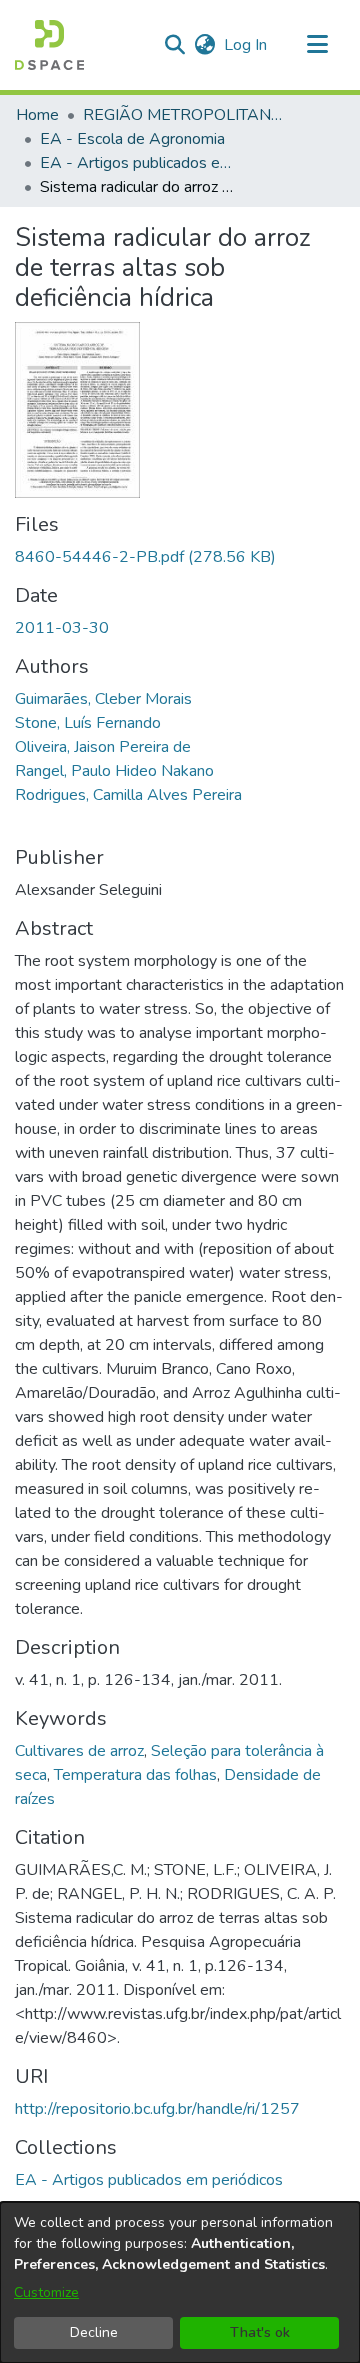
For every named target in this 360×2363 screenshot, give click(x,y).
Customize (46, 2292)
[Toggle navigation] (317, 45)
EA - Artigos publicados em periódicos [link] (140, 163)
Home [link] (37, 115)
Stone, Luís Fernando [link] (88, 723)
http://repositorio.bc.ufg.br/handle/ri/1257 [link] (157, 2109)
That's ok (260, 2332)
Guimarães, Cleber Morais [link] (103, 699)
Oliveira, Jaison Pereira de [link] (103, 747)
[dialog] (180, 2282)
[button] (49, 45)
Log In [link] (246, 45)
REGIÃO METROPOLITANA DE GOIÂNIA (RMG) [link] (183, 115)
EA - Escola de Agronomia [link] (132, 139)
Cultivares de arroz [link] (79, 1751)
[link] (145, 557)
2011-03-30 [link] (62, 628)
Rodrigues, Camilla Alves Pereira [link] (128, 795)
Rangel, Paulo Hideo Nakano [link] (114, 771)
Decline (94, 2332)
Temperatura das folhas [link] (135, 1775)
